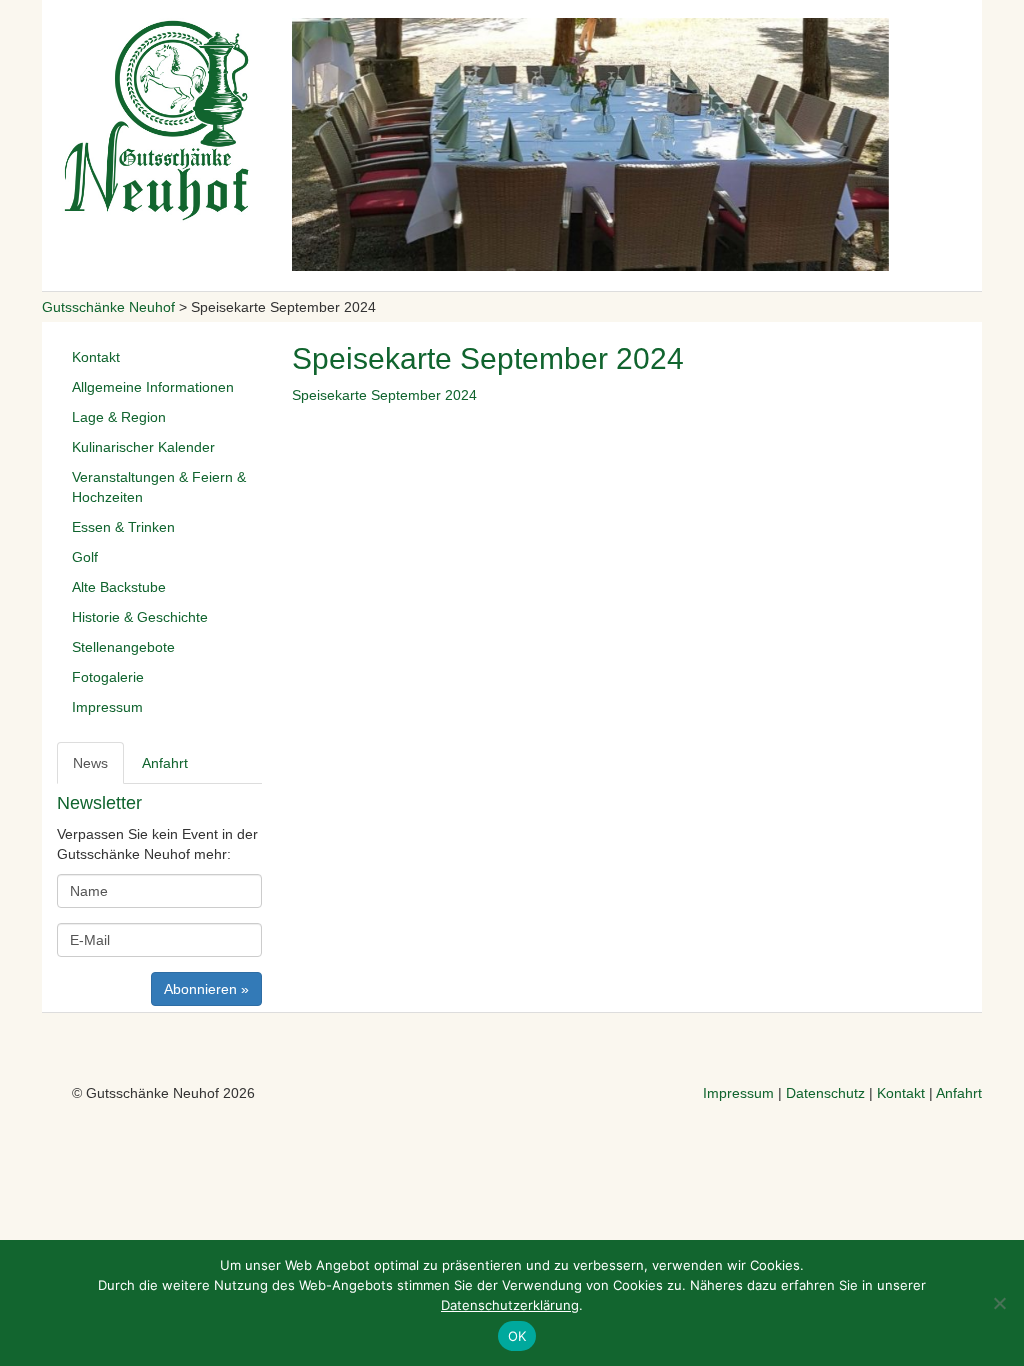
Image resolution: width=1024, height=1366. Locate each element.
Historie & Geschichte (140, 617)
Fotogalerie (108, 677)
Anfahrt (959, 1093)
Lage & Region (119, 417)
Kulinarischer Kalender (143, 447)
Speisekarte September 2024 (384, 395)
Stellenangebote (123, 647)
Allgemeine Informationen (153, 387)
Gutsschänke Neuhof (108, 307)
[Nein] (999, 1303)
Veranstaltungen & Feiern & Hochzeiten (159, 487)
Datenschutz (825, 1093)
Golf (85, 557)
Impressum (107, 707)
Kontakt (96, 357)
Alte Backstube (119, 587)
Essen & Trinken (123, 527)
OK (517, 1336)
